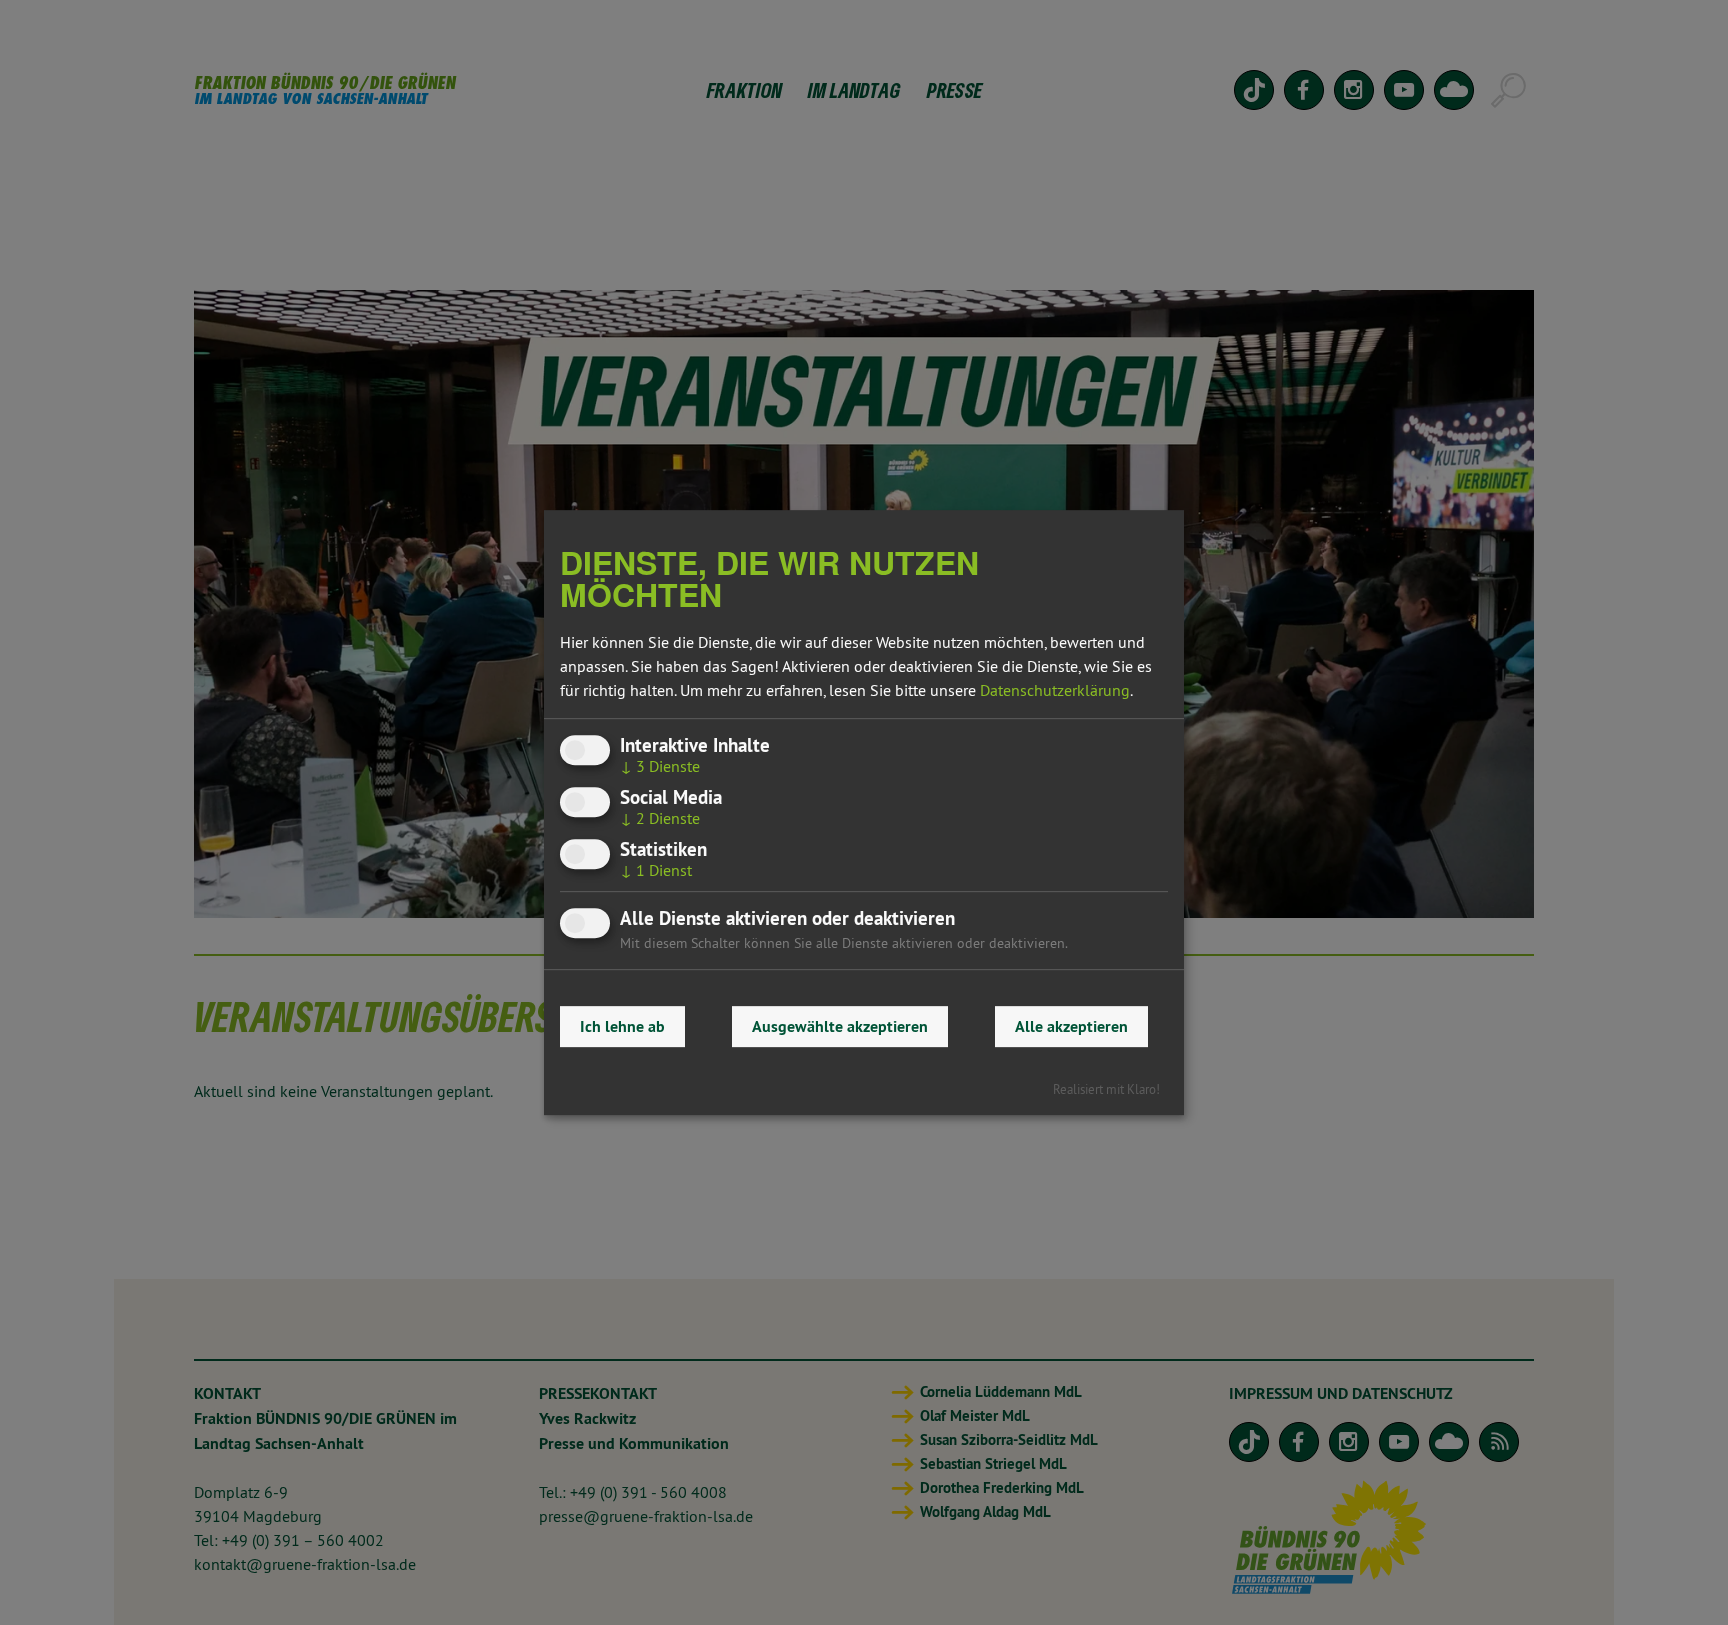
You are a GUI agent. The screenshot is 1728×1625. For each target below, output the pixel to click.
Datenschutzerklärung (1055, 690)
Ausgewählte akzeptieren (840, 1026)
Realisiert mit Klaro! (1106, 1089)
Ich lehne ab (622, 1026)
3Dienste (660, 766)
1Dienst (656, 870)
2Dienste (660, 818)
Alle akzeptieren (1071, 1026)
